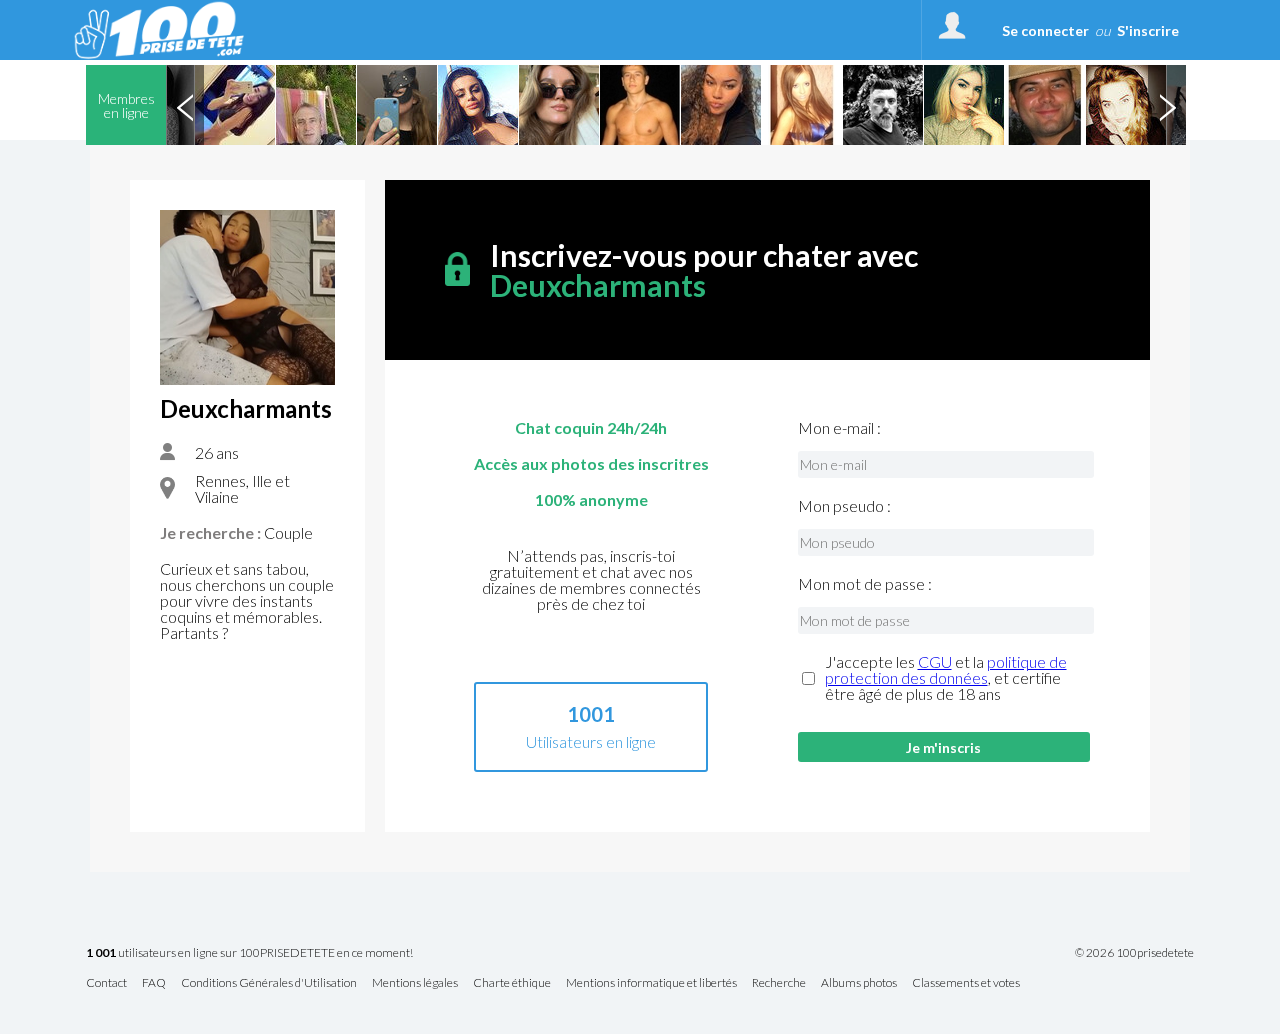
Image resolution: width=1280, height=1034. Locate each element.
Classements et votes (966, 983)
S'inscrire (1148, 30)
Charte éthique (512, 983)
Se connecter (1045, 30)
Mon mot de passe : (865, 584)
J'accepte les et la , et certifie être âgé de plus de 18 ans (946, 678)
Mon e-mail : (839, 428)
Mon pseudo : (844, 506)
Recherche (779, 983)
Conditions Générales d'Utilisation (269, 983)
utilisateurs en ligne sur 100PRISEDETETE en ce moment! (249, 953)
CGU (935, 661)
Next (1167, 105)
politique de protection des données (946, 669)
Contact (106, 983)
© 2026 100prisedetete (1134, 953)
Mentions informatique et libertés (651, 983)
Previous (185, 105)
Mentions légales (415, 983)
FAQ (154, 983)
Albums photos (859, 983)
